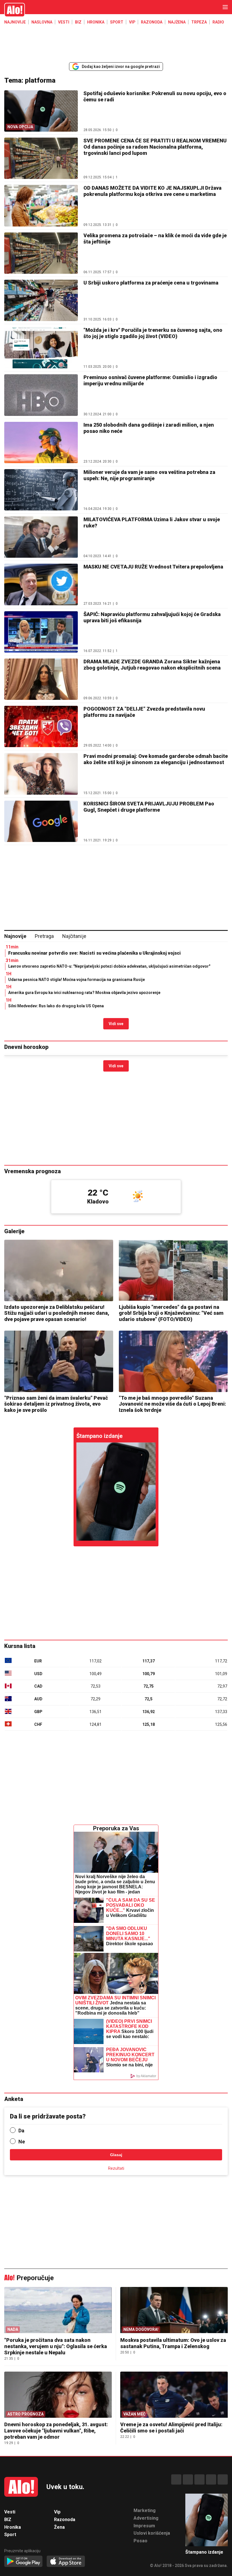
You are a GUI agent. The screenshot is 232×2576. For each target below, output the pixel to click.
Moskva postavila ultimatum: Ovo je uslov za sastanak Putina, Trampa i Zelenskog (173, 2343)
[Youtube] (211, 2479)
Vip (132, 22)
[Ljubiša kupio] (173, 1270)
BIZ (78, 22)
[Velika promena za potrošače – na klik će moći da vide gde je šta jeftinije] (41, 253)
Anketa (14, 2099)
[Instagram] (188, 2479)
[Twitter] (223, 2479)
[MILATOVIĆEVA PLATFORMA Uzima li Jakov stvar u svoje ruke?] (41, 537)
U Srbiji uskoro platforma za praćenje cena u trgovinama (151, 283)
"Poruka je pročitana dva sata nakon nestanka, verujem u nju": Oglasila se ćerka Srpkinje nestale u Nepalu (56, 2346)
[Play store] (23, 2562)
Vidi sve (116, 1024)
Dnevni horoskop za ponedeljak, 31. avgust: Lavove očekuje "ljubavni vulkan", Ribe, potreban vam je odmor (56, 2431)
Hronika (96, 22)
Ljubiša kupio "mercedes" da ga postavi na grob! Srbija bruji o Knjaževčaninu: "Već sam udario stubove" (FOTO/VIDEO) (171, 1313)
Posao (140, 2541)
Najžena (177, 22)
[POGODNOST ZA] (41, 726)
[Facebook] (176, 2479)
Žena (59, 2527)
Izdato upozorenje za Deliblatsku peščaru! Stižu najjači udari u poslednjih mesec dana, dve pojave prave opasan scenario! (57, 1313)
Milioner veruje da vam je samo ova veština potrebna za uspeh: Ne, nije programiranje (149, 475)
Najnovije (15, 22)
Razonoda (152, 22)
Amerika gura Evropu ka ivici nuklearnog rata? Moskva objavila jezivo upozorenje (84, 993)
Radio (218, 22)
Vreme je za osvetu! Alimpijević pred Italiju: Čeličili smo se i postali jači (171, 2428)
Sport (117, 22)
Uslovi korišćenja (152, 2533)
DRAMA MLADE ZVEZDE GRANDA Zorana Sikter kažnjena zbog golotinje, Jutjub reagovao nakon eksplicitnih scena (152, 665)
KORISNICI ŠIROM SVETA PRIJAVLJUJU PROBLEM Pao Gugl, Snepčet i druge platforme (149, 807)
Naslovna (42, 22)
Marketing (145, 2510)
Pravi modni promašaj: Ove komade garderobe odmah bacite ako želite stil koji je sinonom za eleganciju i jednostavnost (156, 759)
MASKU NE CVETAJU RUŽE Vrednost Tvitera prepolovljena (153, 567)
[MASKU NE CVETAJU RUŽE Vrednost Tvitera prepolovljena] (41, 584)
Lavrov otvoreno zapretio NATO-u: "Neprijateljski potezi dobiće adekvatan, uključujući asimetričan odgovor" (109, 966)
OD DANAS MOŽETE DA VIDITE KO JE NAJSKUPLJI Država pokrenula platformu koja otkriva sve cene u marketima (152, 191)
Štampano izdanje (99, 1436)
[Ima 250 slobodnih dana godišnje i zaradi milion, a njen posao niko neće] (41, 442)
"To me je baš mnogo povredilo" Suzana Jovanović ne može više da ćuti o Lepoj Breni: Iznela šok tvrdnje (172, 1404)
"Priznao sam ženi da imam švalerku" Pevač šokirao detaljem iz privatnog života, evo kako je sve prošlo (56, 1404)
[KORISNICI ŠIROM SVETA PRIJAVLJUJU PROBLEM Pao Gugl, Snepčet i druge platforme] (41, 821)
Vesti (64, 22)
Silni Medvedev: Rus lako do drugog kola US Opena (56, 1006)
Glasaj (116, 2155)
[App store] (66, 2562)
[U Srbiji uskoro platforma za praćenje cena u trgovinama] (41, 300)
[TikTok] (199, 2479)
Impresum (144, 2526)
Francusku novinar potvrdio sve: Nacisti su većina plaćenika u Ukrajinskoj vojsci (94, 953)
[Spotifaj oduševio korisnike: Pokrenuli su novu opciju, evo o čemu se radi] (116, 1492)
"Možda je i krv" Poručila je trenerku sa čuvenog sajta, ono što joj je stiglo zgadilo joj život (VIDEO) (153, 333)
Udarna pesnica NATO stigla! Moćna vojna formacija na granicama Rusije (77, 980)
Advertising (146, 2518)
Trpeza (199, 22)
